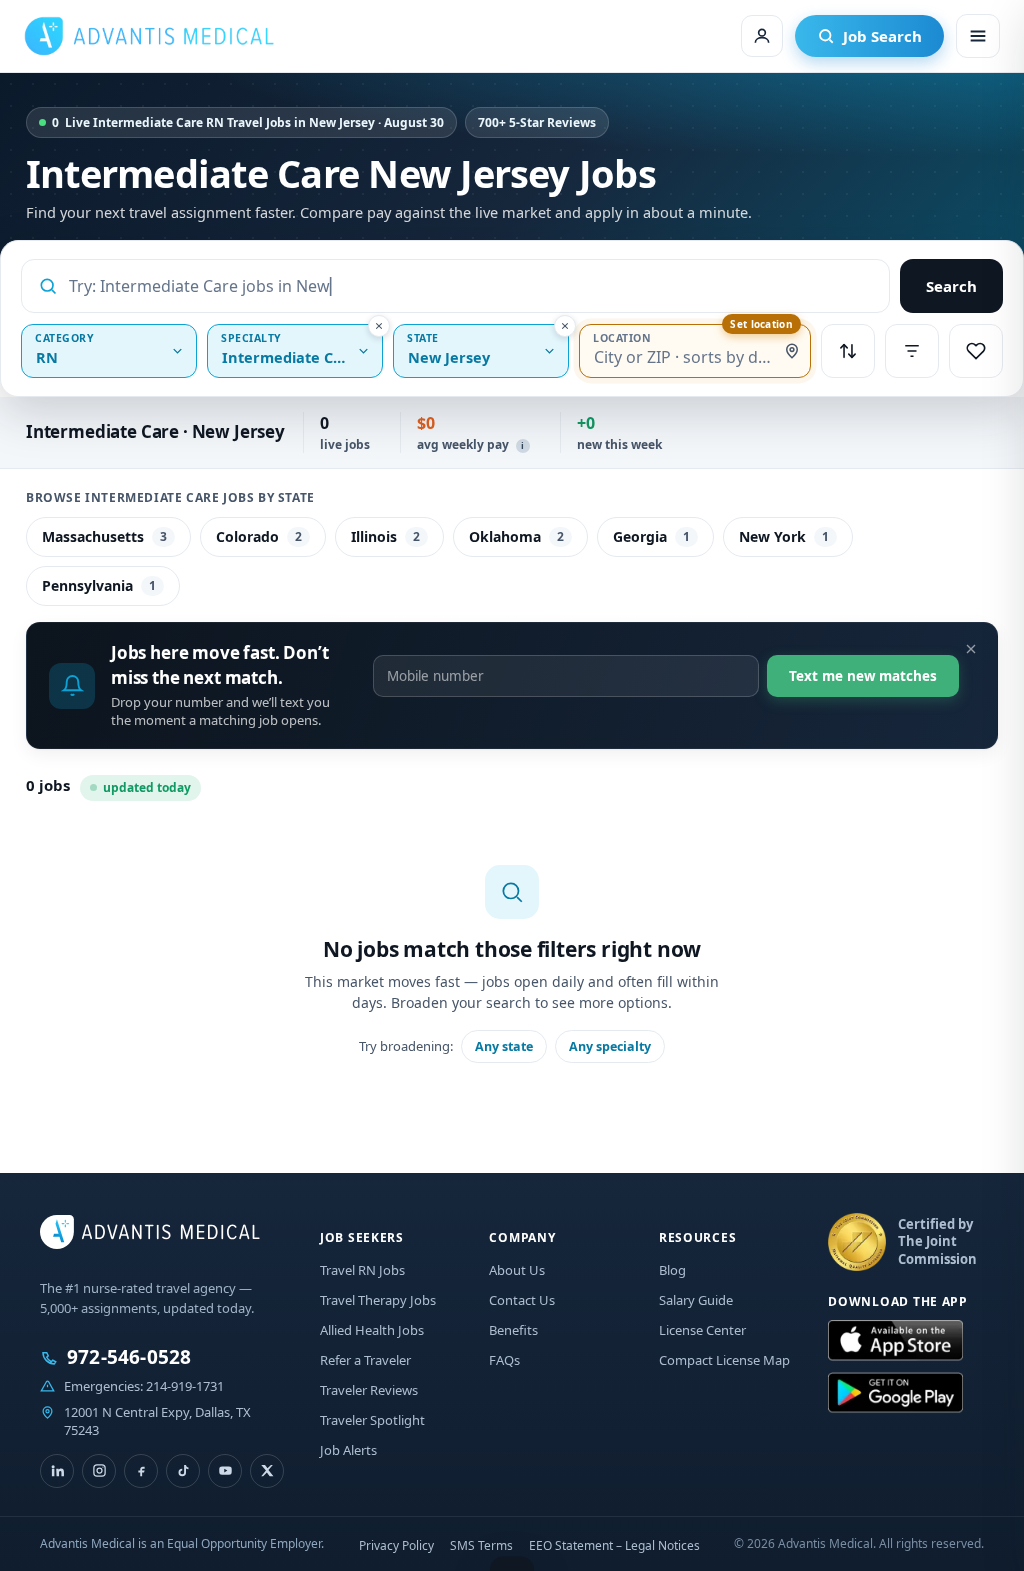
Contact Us (522, 1300)
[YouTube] (225, 1471)
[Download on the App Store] (895, 1341)
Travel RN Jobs (362, 1270)
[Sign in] (762, 36)
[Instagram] (99, 1471)
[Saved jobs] (976, 351)
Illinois (385, 536)
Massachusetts (104, 536)
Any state (504, 1046)
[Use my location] (792, 351)
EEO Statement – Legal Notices (614, 1545)
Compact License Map (724, 1360)
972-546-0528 (129, 1357)
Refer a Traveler (365, 1360)
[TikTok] (183, 1471)
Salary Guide (696, 1300)
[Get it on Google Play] (895, 1393)
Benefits (513, 1330)
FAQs (504, 1360)
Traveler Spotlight (372, 1420)
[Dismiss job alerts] (971, 649)
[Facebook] (141, 1471)
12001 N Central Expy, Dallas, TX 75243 (157, 1421)
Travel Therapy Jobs (378, 1300)
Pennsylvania (99, 585)
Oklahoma (516, 536)
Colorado (259, 536)
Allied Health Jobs (372, 1330)
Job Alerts (348, 1450)
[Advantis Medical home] (149, 36)
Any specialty (610, 1046)
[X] (267, 1471)
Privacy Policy (396, 1545)
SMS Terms (481, 1545)
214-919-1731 (185, 1386)
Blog (672, 1270)
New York (784, 536)
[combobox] (471, 286)
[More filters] (912, 351)
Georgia (651, 536)
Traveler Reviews (369, 1390)
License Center (702, 1330)
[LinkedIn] (57, 1471)
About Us (517, 1270)
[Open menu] (978, 36)
